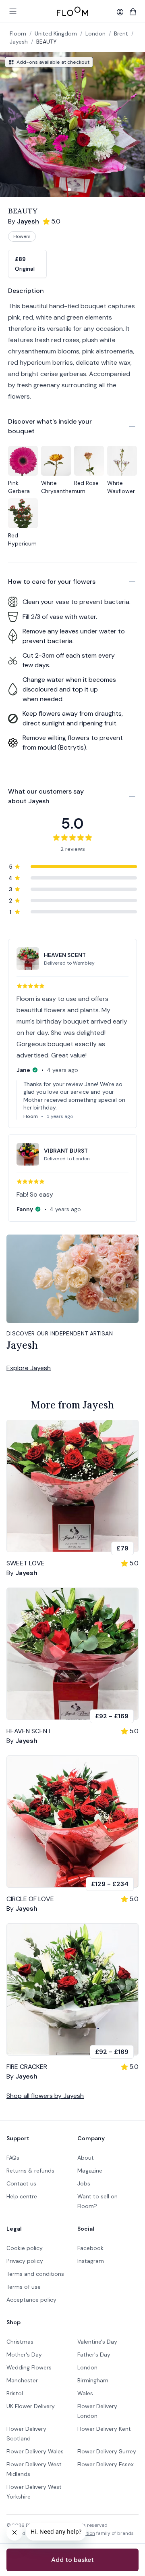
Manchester (22, 2380)
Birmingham (93, 2380)
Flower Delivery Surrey (107, 2451)
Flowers (22, 236)
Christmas (20, 2342)
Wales (85, 2393)
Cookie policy (25, 2248)
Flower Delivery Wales (35, 2451)
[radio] (27, 264)
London (87, 2367)
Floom (18, 33)
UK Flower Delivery (31, 2406)
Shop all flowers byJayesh (45, 2096)
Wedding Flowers (29, 2367)
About (86, 2158)
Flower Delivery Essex (106, 2464)
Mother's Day (24, 2355)
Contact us (21, 2183)
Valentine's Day (97, 2342)
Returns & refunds (30, 2171)
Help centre (22, 2196)
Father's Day (94, 2355)
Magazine (90, 2171)
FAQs (13, 2158)
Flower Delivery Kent (104, 2429)
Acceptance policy (31, 2300)
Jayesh (19, 42)
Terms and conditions (35, 2274)
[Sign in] (120, 12)
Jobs (84, 2183)
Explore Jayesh (29, 1368)
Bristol (15, 2393)
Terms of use (24, 2287)
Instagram (91, 2261)
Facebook (90, 2248)
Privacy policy (25, 2261)
